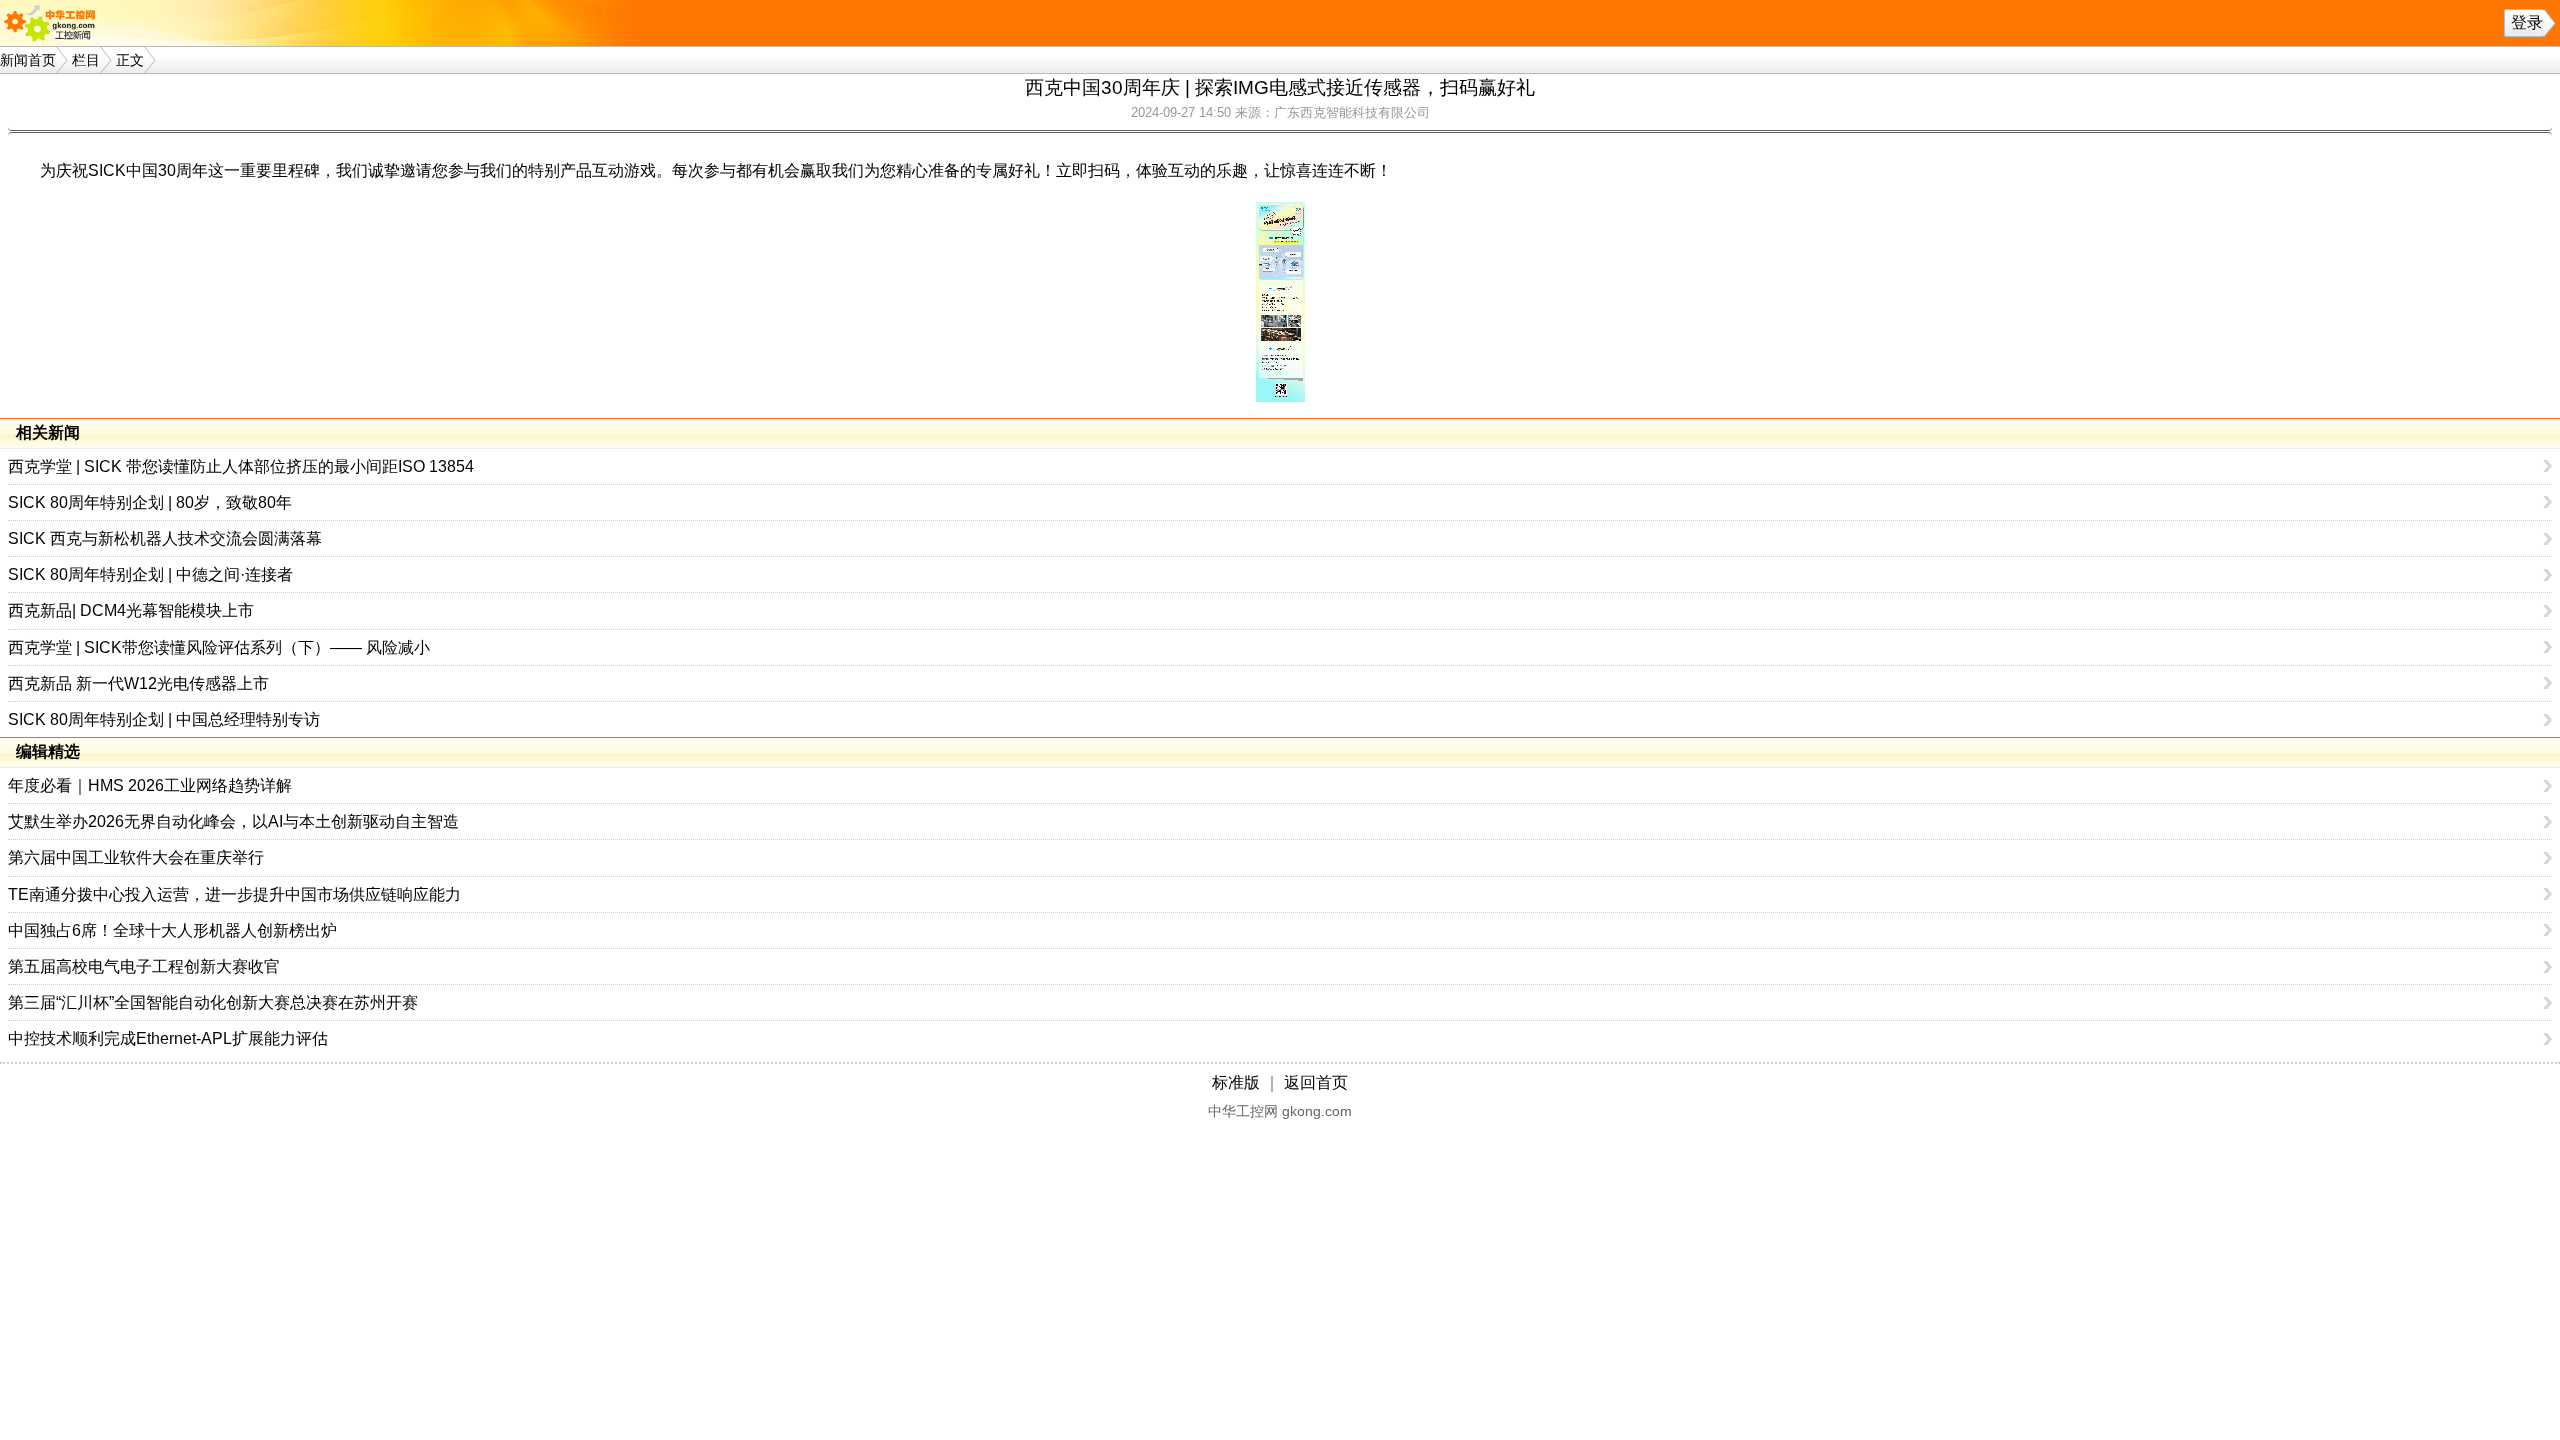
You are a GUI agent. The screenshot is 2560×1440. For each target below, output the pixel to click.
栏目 (86, 60)
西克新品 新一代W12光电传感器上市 (138, 683)
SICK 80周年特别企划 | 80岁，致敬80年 (150, 502)
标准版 (1236, 1082)
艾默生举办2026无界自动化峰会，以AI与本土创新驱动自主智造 (233, 821)
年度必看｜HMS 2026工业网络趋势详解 (150, 785)
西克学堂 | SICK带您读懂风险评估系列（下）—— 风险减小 (219, 647)
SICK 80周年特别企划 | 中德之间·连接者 (150, 574)
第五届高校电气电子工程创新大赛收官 (144, 966)
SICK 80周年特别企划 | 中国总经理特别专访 (164, 719)
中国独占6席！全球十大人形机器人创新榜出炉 (172, 930)
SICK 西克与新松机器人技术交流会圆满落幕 (165, 538)
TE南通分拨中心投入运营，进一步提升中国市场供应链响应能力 (234, 894)
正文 (130, 60)
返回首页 (1316, 1082)
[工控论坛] (54, 23)
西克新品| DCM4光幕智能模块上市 (131, 610)
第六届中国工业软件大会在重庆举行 (136, 857)
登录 (2527, 22)
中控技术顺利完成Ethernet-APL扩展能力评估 (168, 1038)
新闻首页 (28, 60)
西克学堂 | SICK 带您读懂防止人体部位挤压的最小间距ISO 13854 (241, 466)
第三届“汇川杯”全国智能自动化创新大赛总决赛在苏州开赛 (213, 1002)
